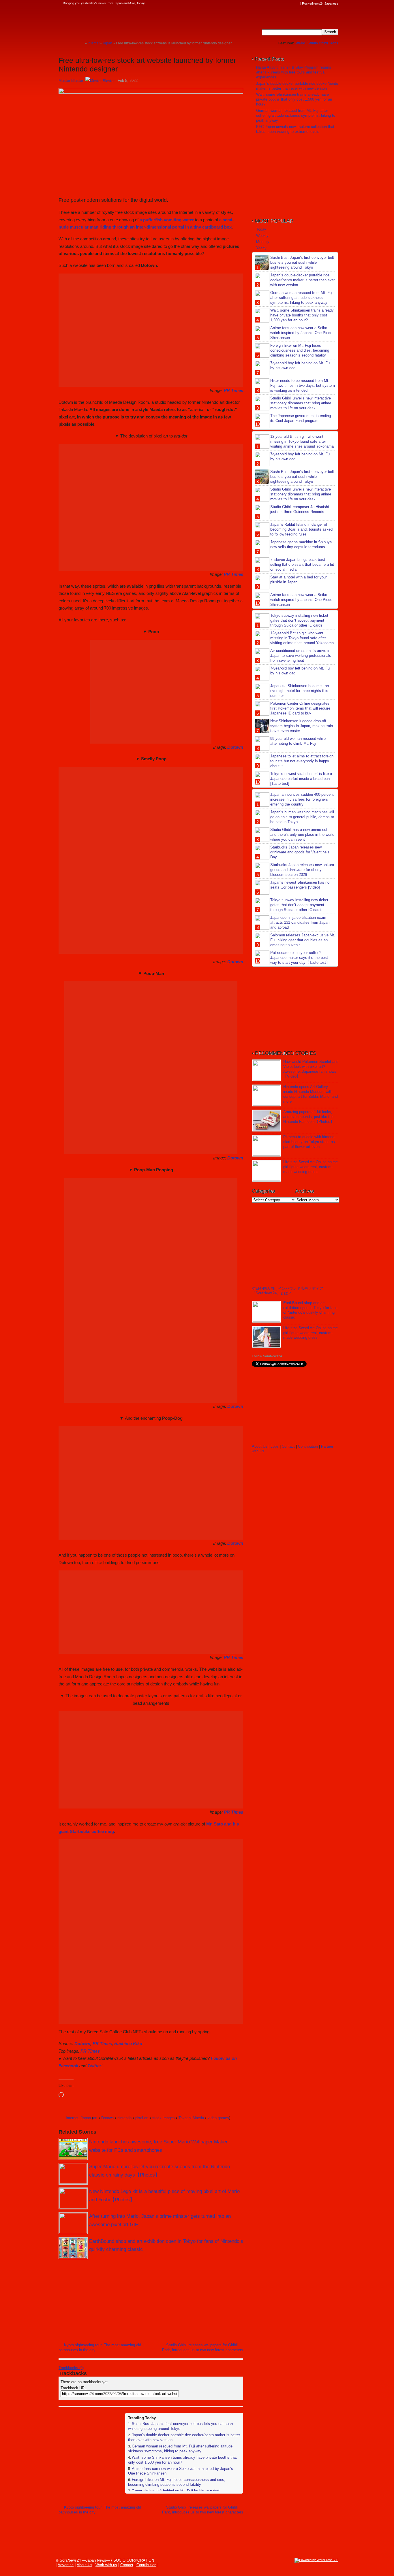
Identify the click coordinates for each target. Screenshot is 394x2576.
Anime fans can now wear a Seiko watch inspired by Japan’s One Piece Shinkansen (301, 333)
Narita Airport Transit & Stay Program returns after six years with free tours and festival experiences (294, 72)
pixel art (142, 2118)
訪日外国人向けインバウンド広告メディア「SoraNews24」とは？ (287, 1291)
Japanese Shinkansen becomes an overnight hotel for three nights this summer (300, 691)
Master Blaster (71, 81)
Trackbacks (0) (71, 2368)
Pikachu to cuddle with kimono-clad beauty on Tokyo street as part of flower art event (309, 1142)
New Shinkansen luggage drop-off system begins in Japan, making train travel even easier (302, 726)
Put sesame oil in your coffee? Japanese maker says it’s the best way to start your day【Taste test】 (300, 958)
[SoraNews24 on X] (286, 3)
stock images (164, 2118)
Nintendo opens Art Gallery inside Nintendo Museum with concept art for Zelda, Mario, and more (310, 1094)
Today (261, 229)
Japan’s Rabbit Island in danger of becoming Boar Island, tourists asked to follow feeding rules (301, 529)
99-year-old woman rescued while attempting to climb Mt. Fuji (298, 741)
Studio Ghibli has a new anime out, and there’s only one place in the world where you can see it (302, 835)
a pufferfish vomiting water (167, 220)
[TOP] (80, 43)
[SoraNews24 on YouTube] (292, 3)
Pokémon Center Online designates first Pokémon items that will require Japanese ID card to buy (300, 708)
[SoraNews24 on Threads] (281, 3)
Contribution (308, 1446)
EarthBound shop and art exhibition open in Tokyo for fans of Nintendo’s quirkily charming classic (310, 1310)
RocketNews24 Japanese (320, 3)
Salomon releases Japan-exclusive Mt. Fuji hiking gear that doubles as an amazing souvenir (303, 940)
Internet (72, 2118)
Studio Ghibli (318, 43)
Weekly (262, 236)
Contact (288, 1446)
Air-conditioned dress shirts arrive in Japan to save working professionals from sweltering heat (301, 656)
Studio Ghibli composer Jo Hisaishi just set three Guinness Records (300, 509)
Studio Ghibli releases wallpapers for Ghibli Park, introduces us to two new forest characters (203, 2347)
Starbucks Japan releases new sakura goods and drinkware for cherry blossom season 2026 (302, 870)
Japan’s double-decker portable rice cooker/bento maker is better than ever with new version (297, 86)
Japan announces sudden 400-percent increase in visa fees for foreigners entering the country (302, 799)
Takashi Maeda (191, 2118)
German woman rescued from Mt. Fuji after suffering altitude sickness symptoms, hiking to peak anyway (180, 2449)
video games (218, 2118)
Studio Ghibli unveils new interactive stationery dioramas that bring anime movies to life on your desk (301, 403)
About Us (260, 1446)
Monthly (263, 242)
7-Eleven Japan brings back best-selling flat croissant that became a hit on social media (302, 564)
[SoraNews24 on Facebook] (270, 3)
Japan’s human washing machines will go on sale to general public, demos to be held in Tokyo (302, 817)
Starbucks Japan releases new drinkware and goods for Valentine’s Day (300, 852)
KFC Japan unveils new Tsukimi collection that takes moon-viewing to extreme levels (295, 129)
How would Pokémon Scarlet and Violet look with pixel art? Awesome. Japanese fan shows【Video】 (311, 1069)
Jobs (334, 43)
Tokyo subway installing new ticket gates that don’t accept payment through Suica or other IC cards (299, 620)
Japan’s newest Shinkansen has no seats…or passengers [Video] (300, 885)
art (95, 2118)
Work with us (106, 2565)
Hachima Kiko (128, 2044)
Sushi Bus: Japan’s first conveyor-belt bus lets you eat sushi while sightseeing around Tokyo (302, 262)
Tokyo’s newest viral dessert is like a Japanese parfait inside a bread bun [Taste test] (301, 779)
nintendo (124, 2118)
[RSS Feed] (297, 3)
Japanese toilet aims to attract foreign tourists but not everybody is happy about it (302, 761)
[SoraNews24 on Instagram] (275, 3)
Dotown (235, 747)
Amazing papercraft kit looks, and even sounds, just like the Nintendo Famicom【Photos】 (309, 1117)
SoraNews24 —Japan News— (118, 22)
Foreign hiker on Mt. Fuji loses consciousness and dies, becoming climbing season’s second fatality (177, 2482)
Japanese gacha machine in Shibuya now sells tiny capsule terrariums (301, 544)
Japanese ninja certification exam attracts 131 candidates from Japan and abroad (300, 922)
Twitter (94, 2066)
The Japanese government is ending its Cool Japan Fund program (301, 418)
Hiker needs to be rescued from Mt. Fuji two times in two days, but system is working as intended (303, 385)
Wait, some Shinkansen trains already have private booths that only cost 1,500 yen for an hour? (294, 99)
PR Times (233, 390)
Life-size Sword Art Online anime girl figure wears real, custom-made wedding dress (310, 1167)
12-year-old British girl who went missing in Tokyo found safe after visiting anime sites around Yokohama (302, 441)
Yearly (261, 248)
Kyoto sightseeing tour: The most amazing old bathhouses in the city (100, 2347)
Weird (300, 43)
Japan (86, 2118)
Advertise (66, 2565)
